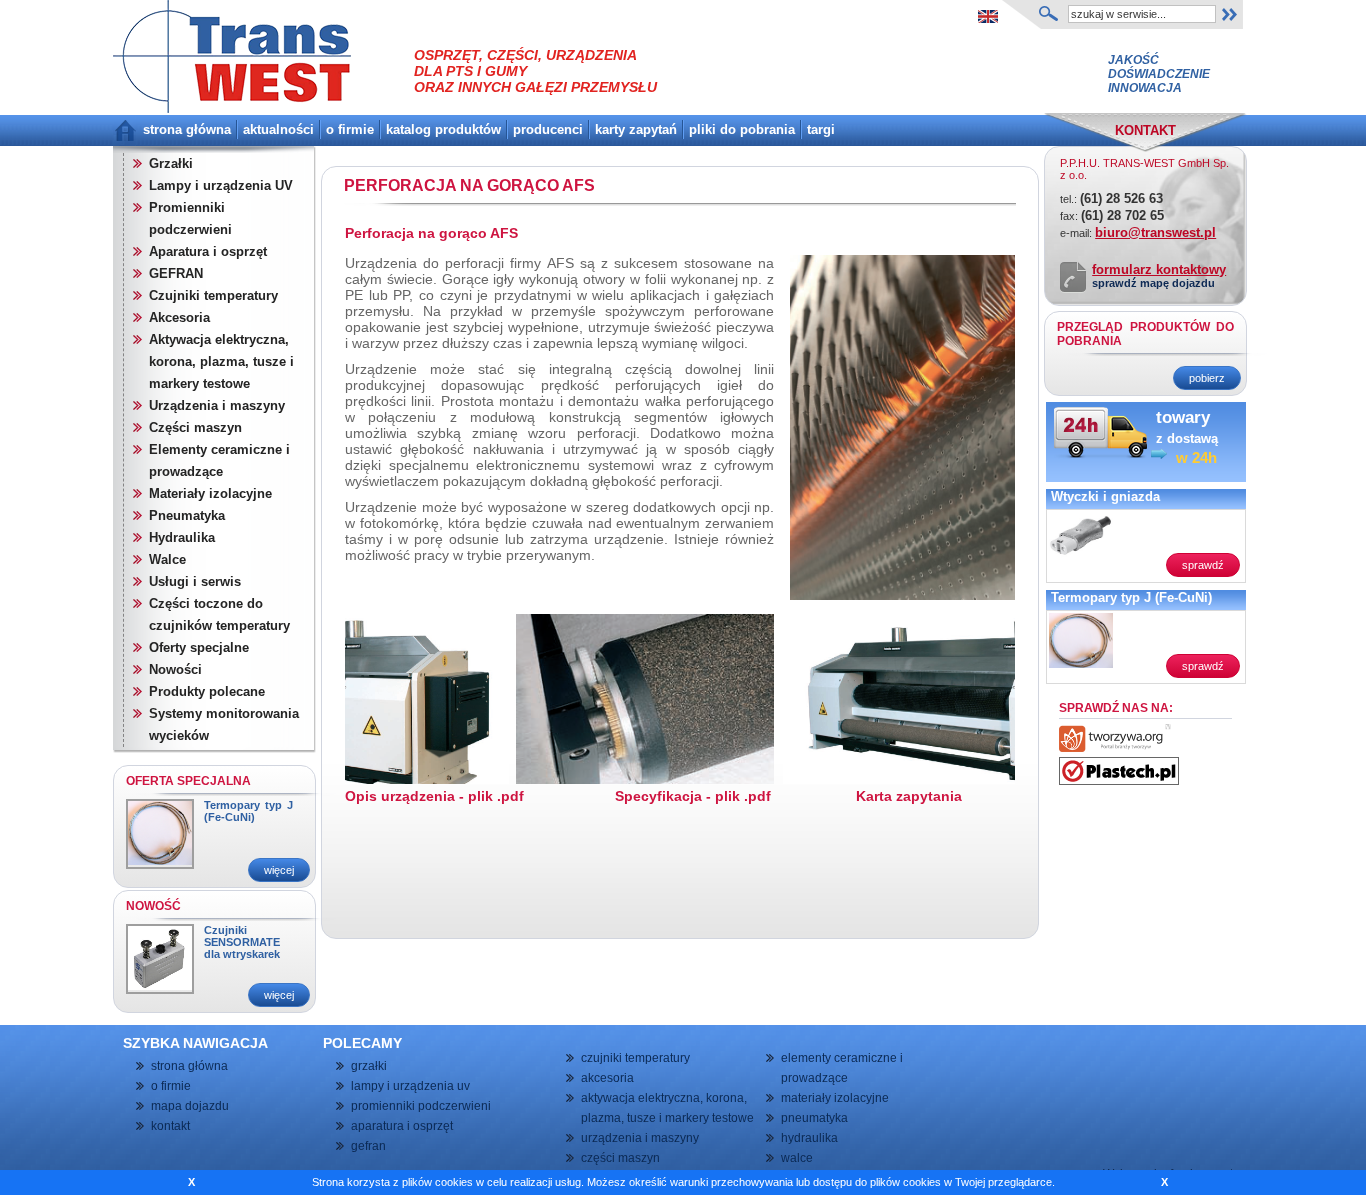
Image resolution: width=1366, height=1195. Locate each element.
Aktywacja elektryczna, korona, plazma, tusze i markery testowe (221, 361)
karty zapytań (636, 129)
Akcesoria (179, 317)
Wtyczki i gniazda (1105, 496)
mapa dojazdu (190, 1106)
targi (821, 129)
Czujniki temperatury (213, 295)
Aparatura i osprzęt (208, 251)
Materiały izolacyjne (210, 493)
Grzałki (171, 163)
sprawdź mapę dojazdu (1153, 283)
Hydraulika (182, 537)
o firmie (350, 129)
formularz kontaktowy (1159, 269)
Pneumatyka (187, 515)
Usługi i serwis (195, 581)
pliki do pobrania (742, 129)
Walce (167, 559)
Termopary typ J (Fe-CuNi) (248, 811)
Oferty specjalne (199, 647)
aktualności (278, 129)
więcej (279, 870)
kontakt (170, 1126)
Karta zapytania (909, 796)
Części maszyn (195, 427)
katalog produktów (443, 129)
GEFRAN (176, 273)
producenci (548, 129)
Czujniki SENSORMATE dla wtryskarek (242, 942)
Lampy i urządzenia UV (221, 185)
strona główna (187, 129)
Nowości (175, 669)
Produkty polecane (207, 691)
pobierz (1207, 378)
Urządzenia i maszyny (217, 405)
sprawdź (1203, 565)
